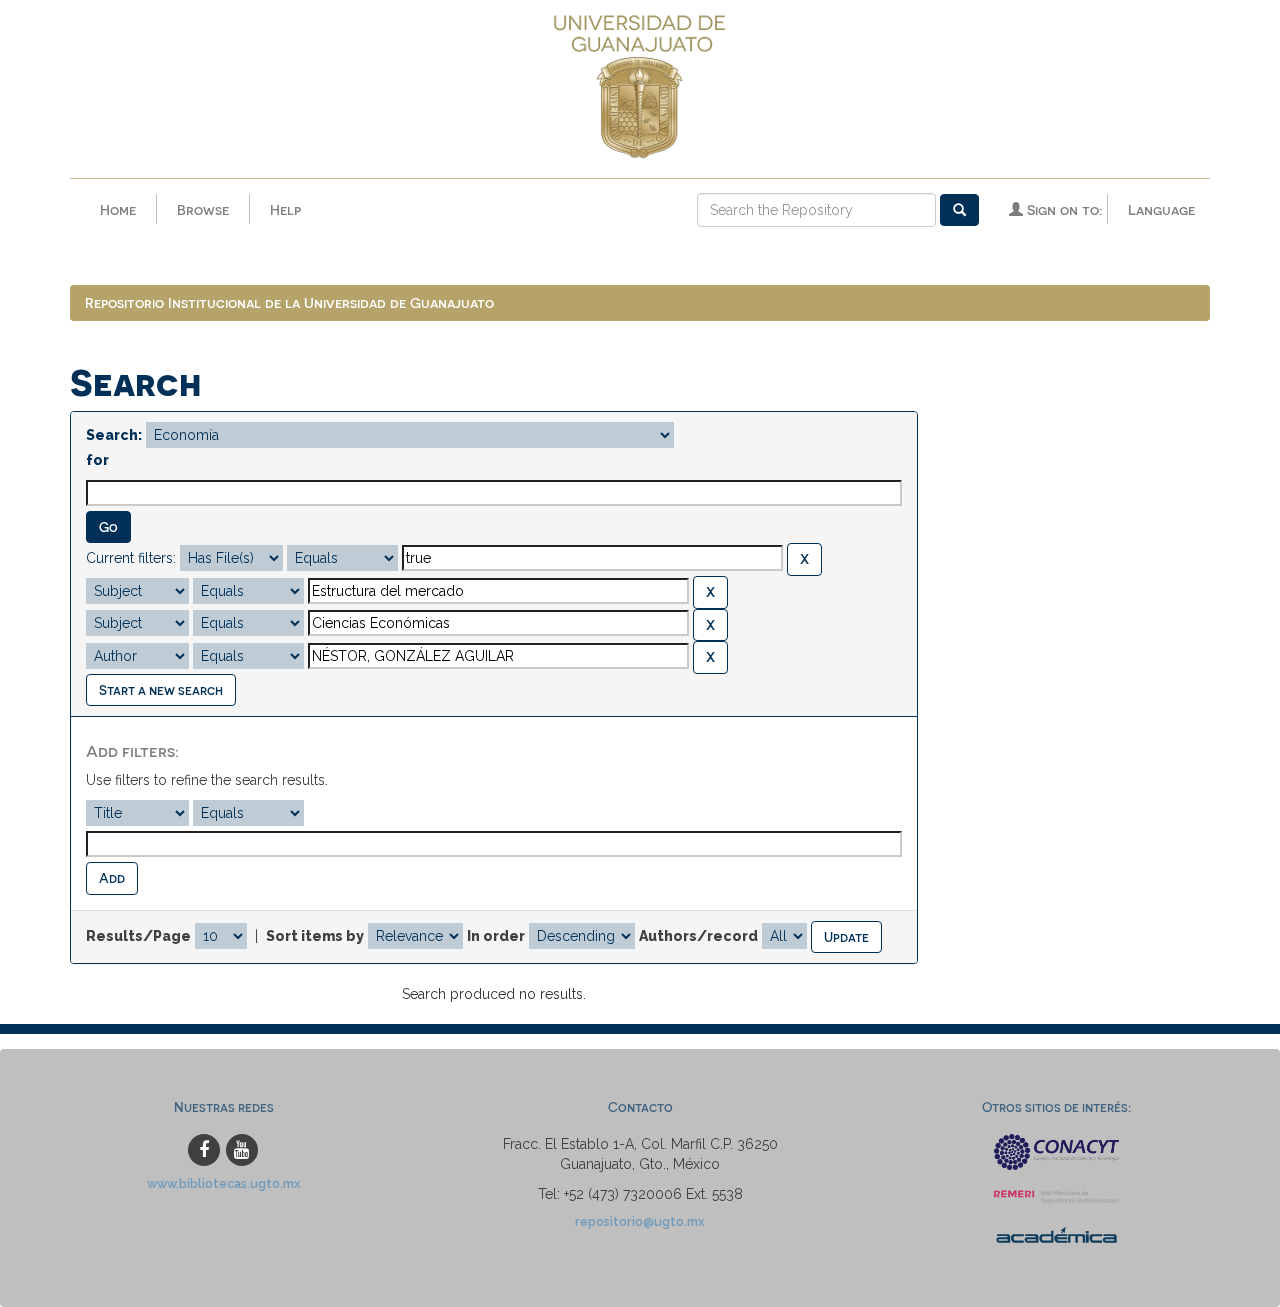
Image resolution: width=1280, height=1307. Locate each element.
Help (285, 209)
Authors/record (698, 936)
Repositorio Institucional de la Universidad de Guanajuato (289, 302)
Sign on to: (1062, 209)
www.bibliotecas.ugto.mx (224, 1183)
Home (118, 209)
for (97, 460)
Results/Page (138, 936)
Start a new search (161, 689)
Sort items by (315, 936)
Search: (114, 435)
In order (496, 936)
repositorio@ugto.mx (640, 1221)
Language (1161, 209)
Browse (203, 209)
